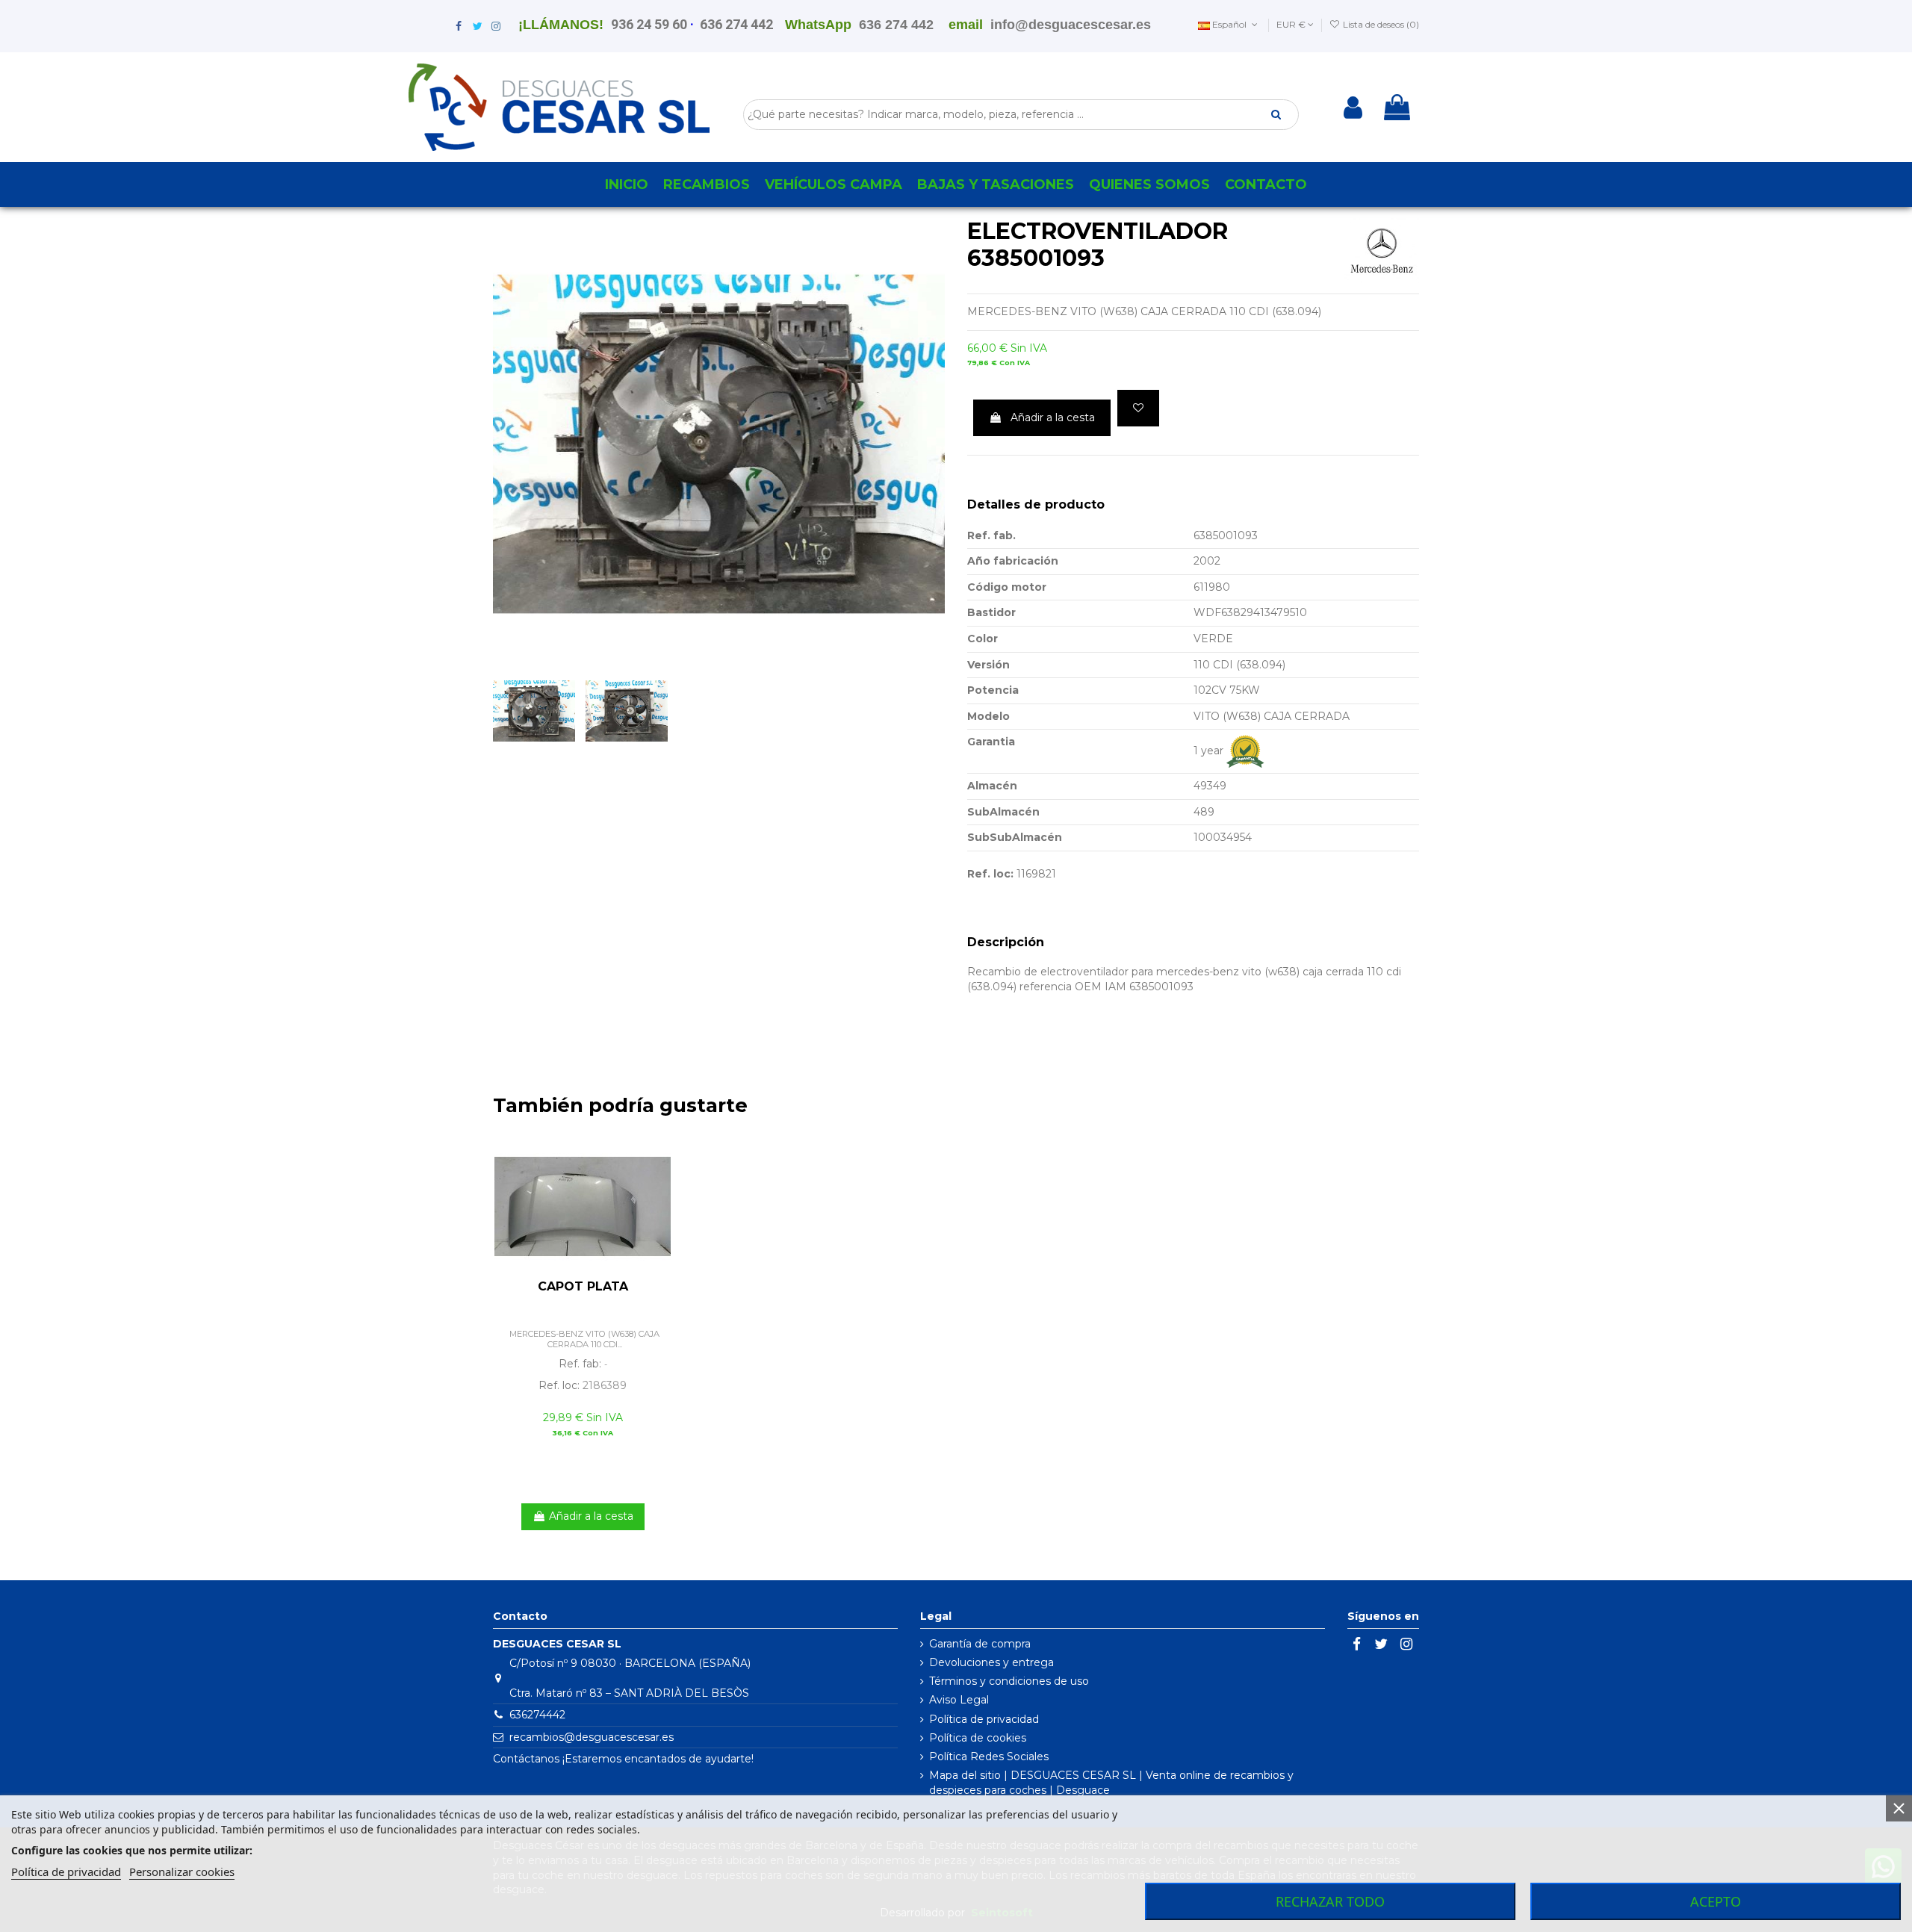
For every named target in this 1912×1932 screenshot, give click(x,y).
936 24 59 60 (649, 24)
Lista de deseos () (1380, 24)
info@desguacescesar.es (1071, 25)
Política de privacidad (984, 1719)
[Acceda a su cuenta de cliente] (1353, 108)
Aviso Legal (959, 1700)
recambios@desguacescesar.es (592, 1737)
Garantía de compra (980, 1644)
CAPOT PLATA (583, 1286)
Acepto (1716, 1901)
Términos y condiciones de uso (1009, 1681)
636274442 (537, 1715)
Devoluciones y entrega (991, 1662)
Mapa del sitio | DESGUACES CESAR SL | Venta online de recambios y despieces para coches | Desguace (1111, 1783)
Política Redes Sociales (989, 1756)
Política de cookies (978, 1738)
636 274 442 (736, 24)
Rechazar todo (1330, 1901)
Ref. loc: (990, 874)
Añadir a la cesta (1053, 417)
